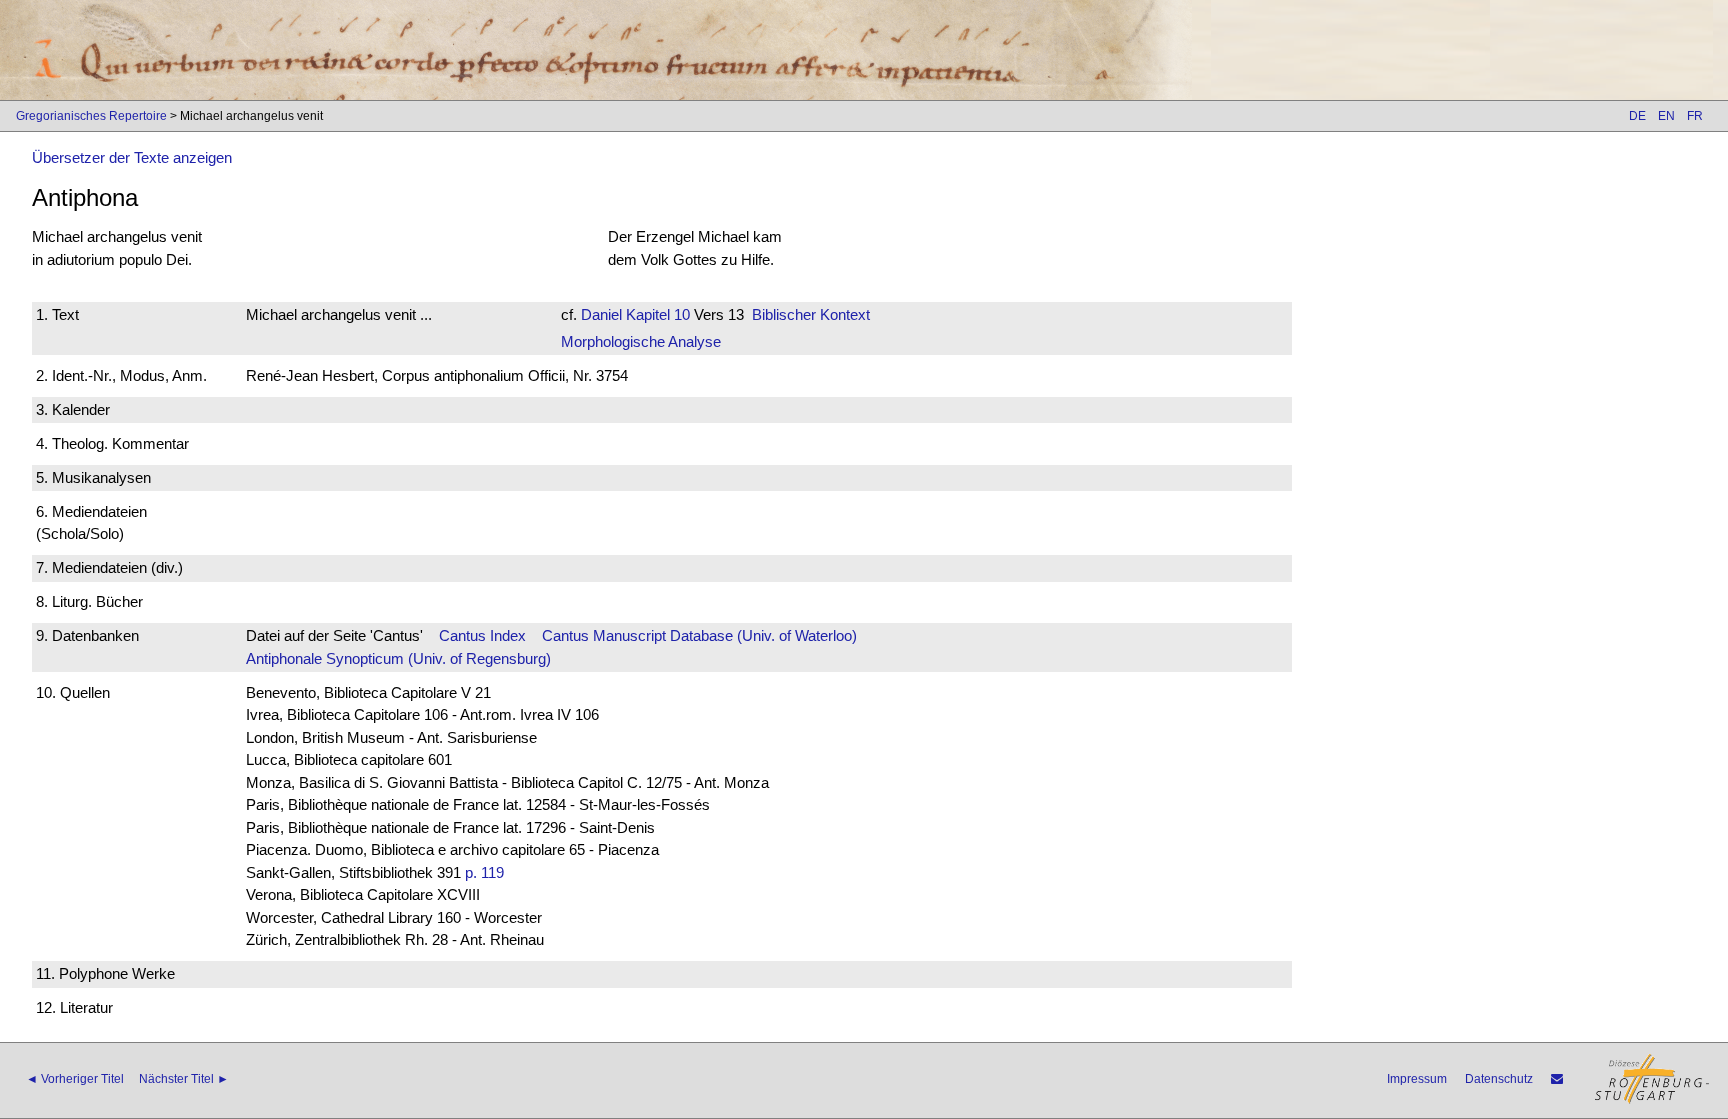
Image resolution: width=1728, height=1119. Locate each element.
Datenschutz (1499, 1079)
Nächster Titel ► (184, 1079)
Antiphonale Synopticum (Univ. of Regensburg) (398, 658)
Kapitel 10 (656, 314)
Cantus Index (482, 635)
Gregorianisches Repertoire (91, 116)
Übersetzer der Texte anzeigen (132, 157)
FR (1695, 116)
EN (1666, 116)
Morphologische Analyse (641, 341)
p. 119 (484, 872)
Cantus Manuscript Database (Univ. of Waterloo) (699, 635)
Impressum (1417, 1079)
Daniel (601, 314)
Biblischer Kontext (811, 314)
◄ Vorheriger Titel (75, 1079)
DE (1637, 116)
